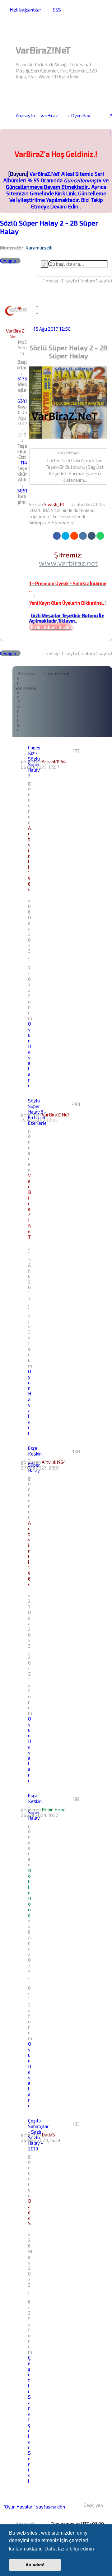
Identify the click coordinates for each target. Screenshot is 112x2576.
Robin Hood (54, 1810)
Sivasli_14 (54, 504)
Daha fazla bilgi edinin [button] (69, 2549)
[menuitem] (55, 10)
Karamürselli (39, 248)
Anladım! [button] (35, 2565)
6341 (22, 401)
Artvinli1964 (54, 762)
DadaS (48, 2135)
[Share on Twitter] (65, 536)
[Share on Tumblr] (92, 536)
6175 (22, 379)
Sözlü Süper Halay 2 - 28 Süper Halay (49, 227)
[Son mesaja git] (74, 762)
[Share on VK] (83, 536)
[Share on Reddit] (74, 536)
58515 (24, 491)
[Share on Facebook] (57, 536)
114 (24, 463)
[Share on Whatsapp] (100, 536)
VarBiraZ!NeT (16, 333)
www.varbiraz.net (68, 563)
